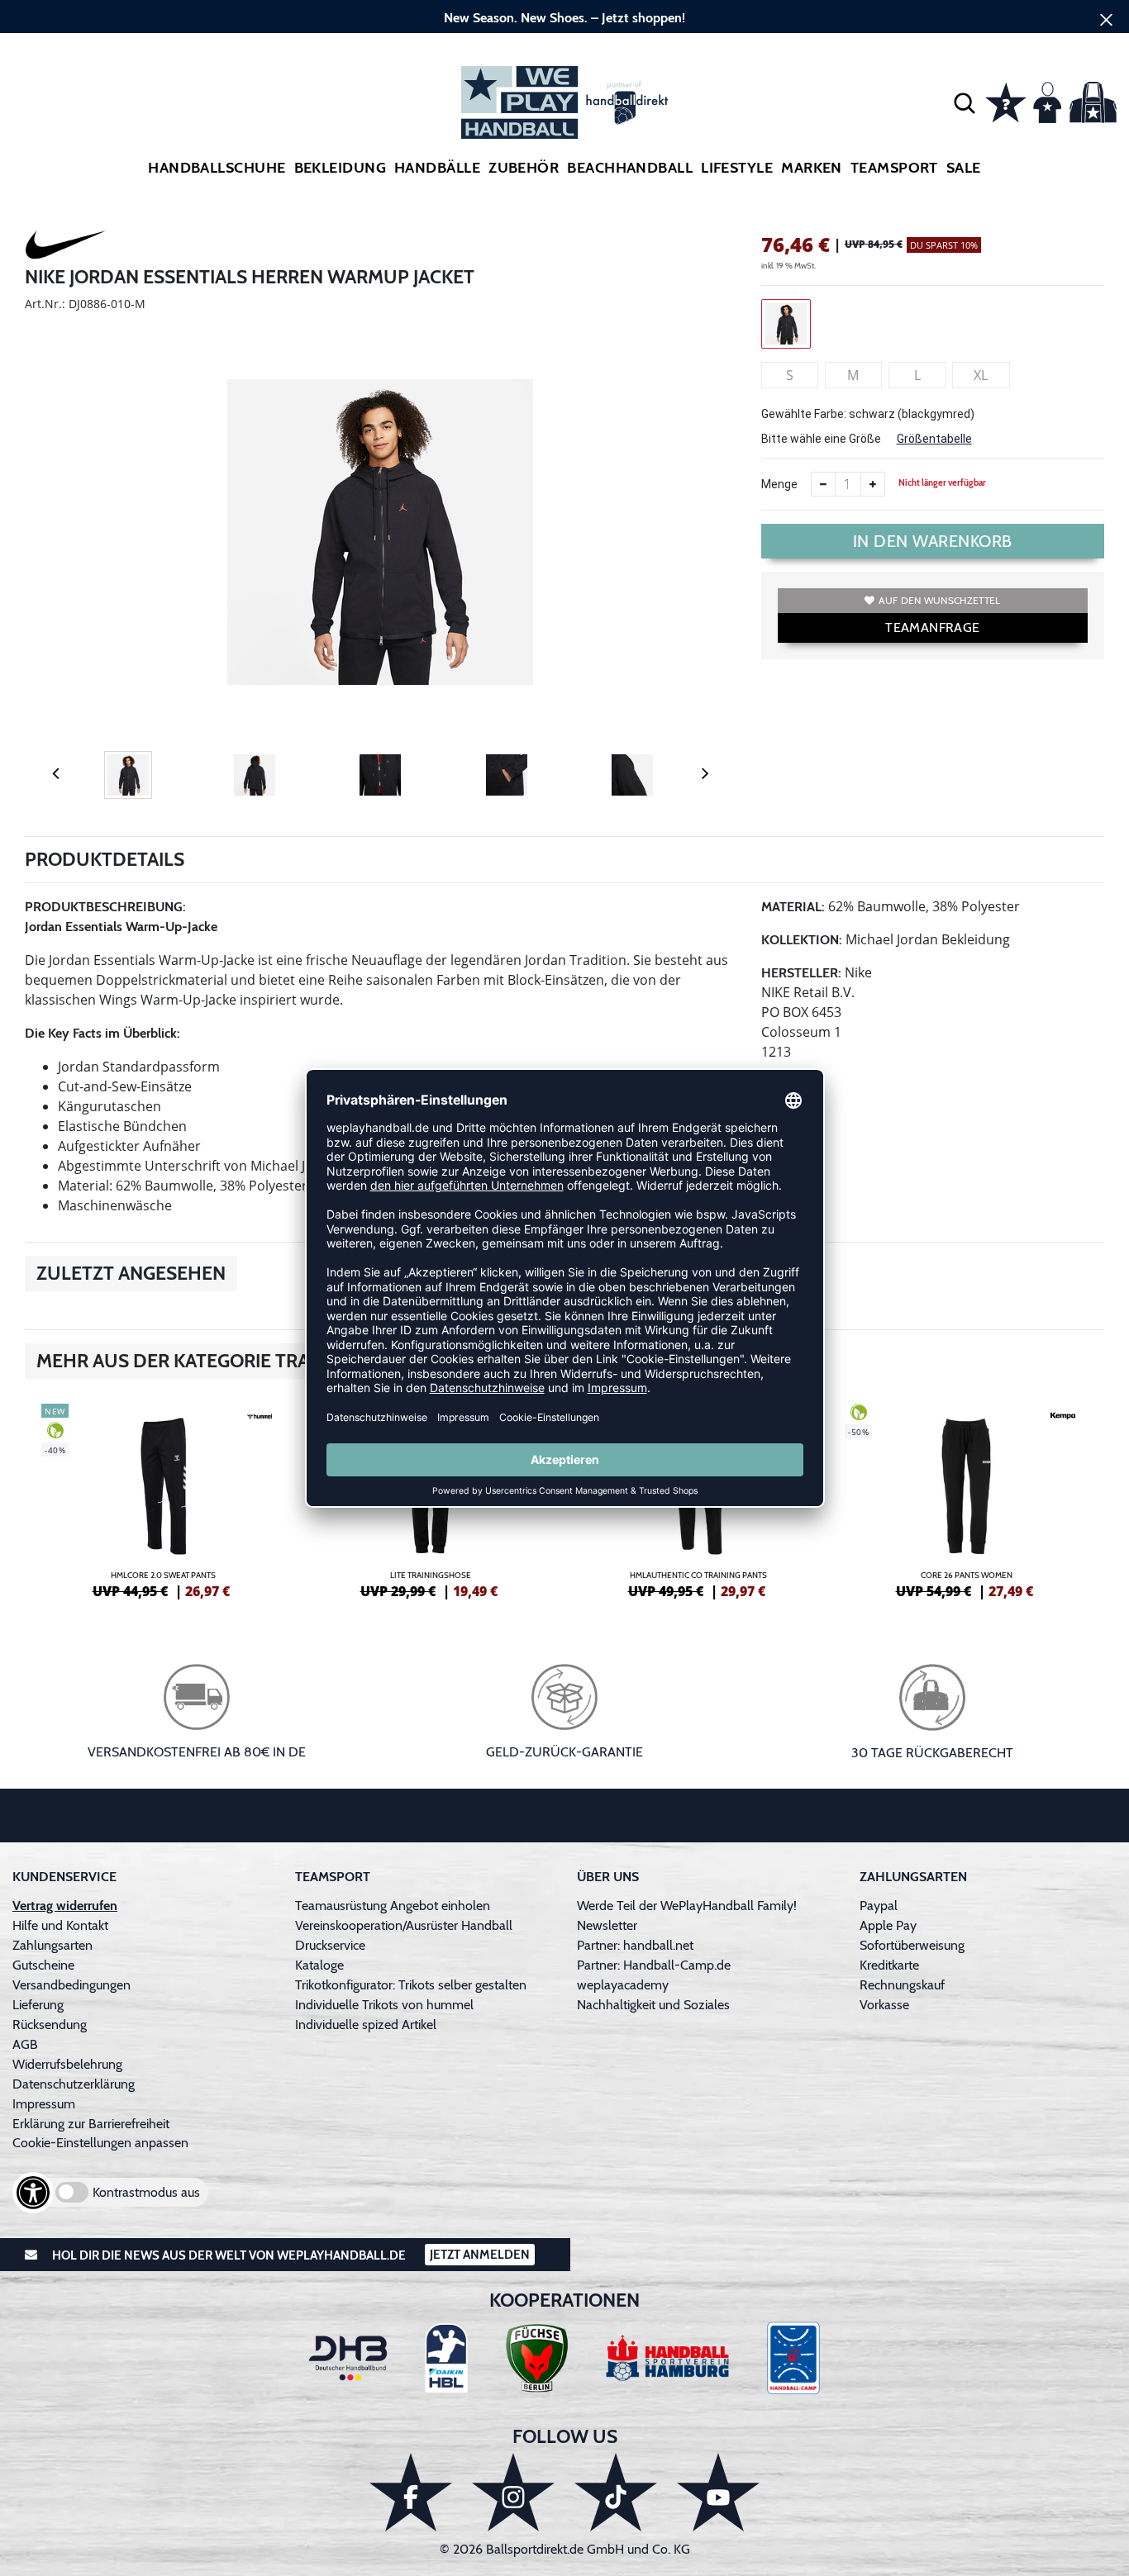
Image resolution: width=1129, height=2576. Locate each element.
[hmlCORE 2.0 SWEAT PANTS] (163, 1499)
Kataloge (319, 1965)
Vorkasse (884, 2005)
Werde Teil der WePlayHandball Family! (687, 1906)
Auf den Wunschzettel (939, 600)
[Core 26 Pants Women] (966, 1499)
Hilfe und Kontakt (60, 1925)
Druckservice (330, 1945)
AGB (25, 2044)
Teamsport (894, 168)
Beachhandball (630, 168)
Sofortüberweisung (912, 1945)
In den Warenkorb (933, 541)
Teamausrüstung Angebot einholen (393, 1906)
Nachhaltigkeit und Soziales (653, 2005)
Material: (793, 907)
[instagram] (513, 2492)
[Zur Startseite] (564, 102)
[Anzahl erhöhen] (873, 484)
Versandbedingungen (71, 1985)
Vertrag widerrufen (65, 1906)
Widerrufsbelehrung (67, 2064)
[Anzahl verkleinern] (823, 484)
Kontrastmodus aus (146, 2192)
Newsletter (607, 1925)
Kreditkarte (889, 1965)
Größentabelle (934, 439)
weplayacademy (623, 1985)
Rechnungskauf (902, 1985)
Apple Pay (888, 1925)
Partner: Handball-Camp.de (654, 1965)
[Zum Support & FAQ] (1006, 101)
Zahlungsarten (52, 1945)
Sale (964, 168)
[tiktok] (616, 2492)
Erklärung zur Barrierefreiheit (91, 2124)
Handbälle (437, 168)
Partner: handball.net (635, 1945)
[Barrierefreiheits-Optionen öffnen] (33, 2193)
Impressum (44, 2104)
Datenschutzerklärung (74, 2084)
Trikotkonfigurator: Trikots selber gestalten (411, 1985)
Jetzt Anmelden (480, 2255)
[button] (965, 102)
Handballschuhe (217, 168)
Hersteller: (801, 973)
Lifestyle (737, 168)
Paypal (879, 1906)
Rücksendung (50, 2025)
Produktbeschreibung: (105, 907)
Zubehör (524, 168)
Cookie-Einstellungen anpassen (100, 2143)
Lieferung (38, 2005)
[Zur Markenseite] (66, 247)
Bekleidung (341, 168)
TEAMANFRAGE (932, 627)
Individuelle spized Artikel (366, 2025)
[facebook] (411, 2492)
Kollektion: (802, 940)
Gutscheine (43, 1965)
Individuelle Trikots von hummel (384, 2005)
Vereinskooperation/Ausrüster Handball (404, 1925)
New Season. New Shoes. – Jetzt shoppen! (564, 18)
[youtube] (718, 2492)
